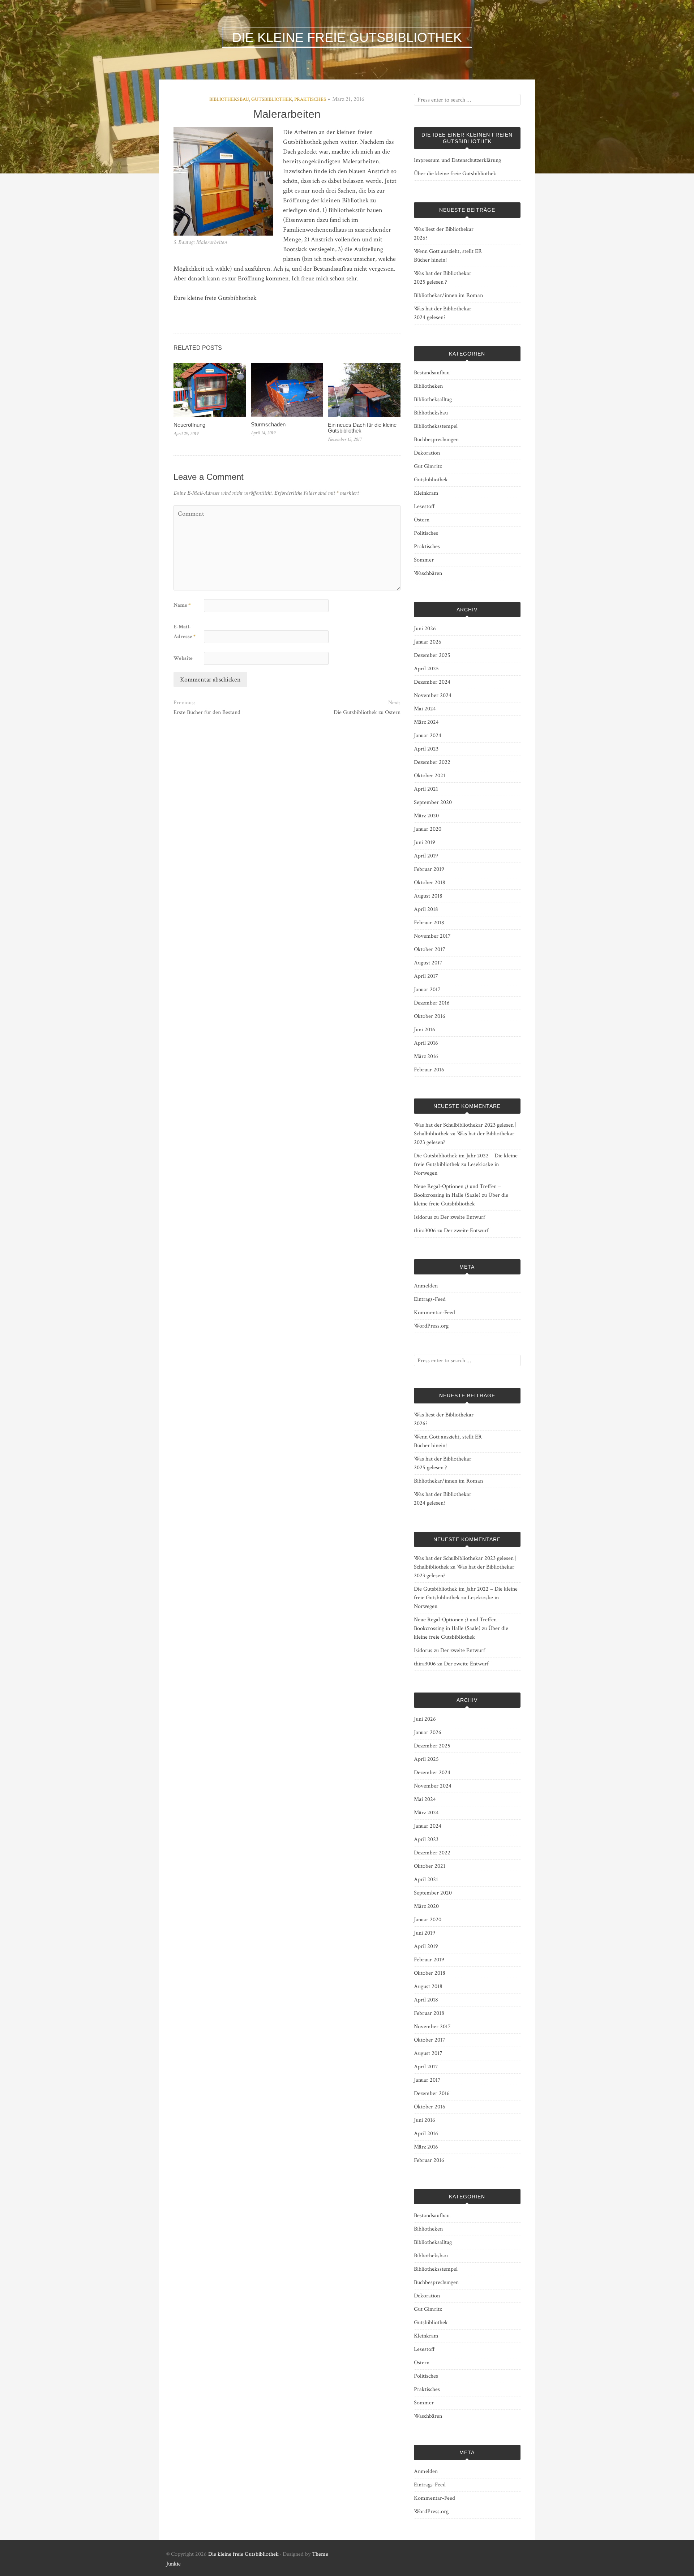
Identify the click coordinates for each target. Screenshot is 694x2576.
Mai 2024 (425, 709)
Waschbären (428, 573)
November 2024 (433, 695)
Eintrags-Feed (430, 1299)
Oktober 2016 (430, 1016)
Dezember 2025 (432, 655)
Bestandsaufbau (432, 373)
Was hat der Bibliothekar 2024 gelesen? (443, 313)
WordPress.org (431, 1326)
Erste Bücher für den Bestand (207, 712)
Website (183, 658)
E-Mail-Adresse (185, 632)
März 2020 (426, 816)
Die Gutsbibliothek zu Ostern (367, 712)
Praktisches (310, 99)
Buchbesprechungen (436, 440)
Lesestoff (424, 506)
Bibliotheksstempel (436, 426)
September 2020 (433, 802)
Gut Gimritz (428, 466)
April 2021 (426, 789)
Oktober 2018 (430, 883)
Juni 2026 (425, 629)
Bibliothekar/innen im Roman (448, 295)
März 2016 (426, 1056)
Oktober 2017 (430, 949)
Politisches (426, 533)
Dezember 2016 (432, 1003)
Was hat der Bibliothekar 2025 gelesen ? (443, 278)
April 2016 (426, 1043)
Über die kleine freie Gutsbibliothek (455, 174)
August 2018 (428, 896)
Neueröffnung (189, 425)
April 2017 (426, 976)
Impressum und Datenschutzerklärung (457, 160)
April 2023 (426, 749)
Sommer (424, 560)
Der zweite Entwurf (463, 1217)
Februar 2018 (429, 923)
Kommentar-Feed (434, 1313)
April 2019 (426, 856)
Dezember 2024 (432, 682)
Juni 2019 (425, 842)
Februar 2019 (429, 869)
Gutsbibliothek (272, 99)
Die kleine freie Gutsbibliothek (243, 2554)
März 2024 (426, 722)
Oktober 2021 (430, 776)
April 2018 (426, 909)
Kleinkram (426, 493)
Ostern (422, 520)
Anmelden (426, 1286)
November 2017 (432, 936)
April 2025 (426, 669)
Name (182, 605)
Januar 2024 (428, 736)
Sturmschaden (268, 424)
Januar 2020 (428, 829)
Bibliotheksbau (229, 99)
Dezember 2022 (432, 762)
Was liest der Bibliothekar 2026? (444, 234)
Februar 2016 (429, 1070)
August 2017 (428, 963)
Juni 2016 (425, 1030)
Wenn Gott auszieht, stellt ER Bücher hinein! (448, 256)
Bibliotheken (428, 386)
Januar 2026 (428, 642)
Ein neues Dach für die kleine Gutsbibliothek (362, 428)
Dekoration (427, 453)
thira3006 (425, 1231)
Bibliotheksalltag (433, 399)
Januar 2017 (427, 990)
